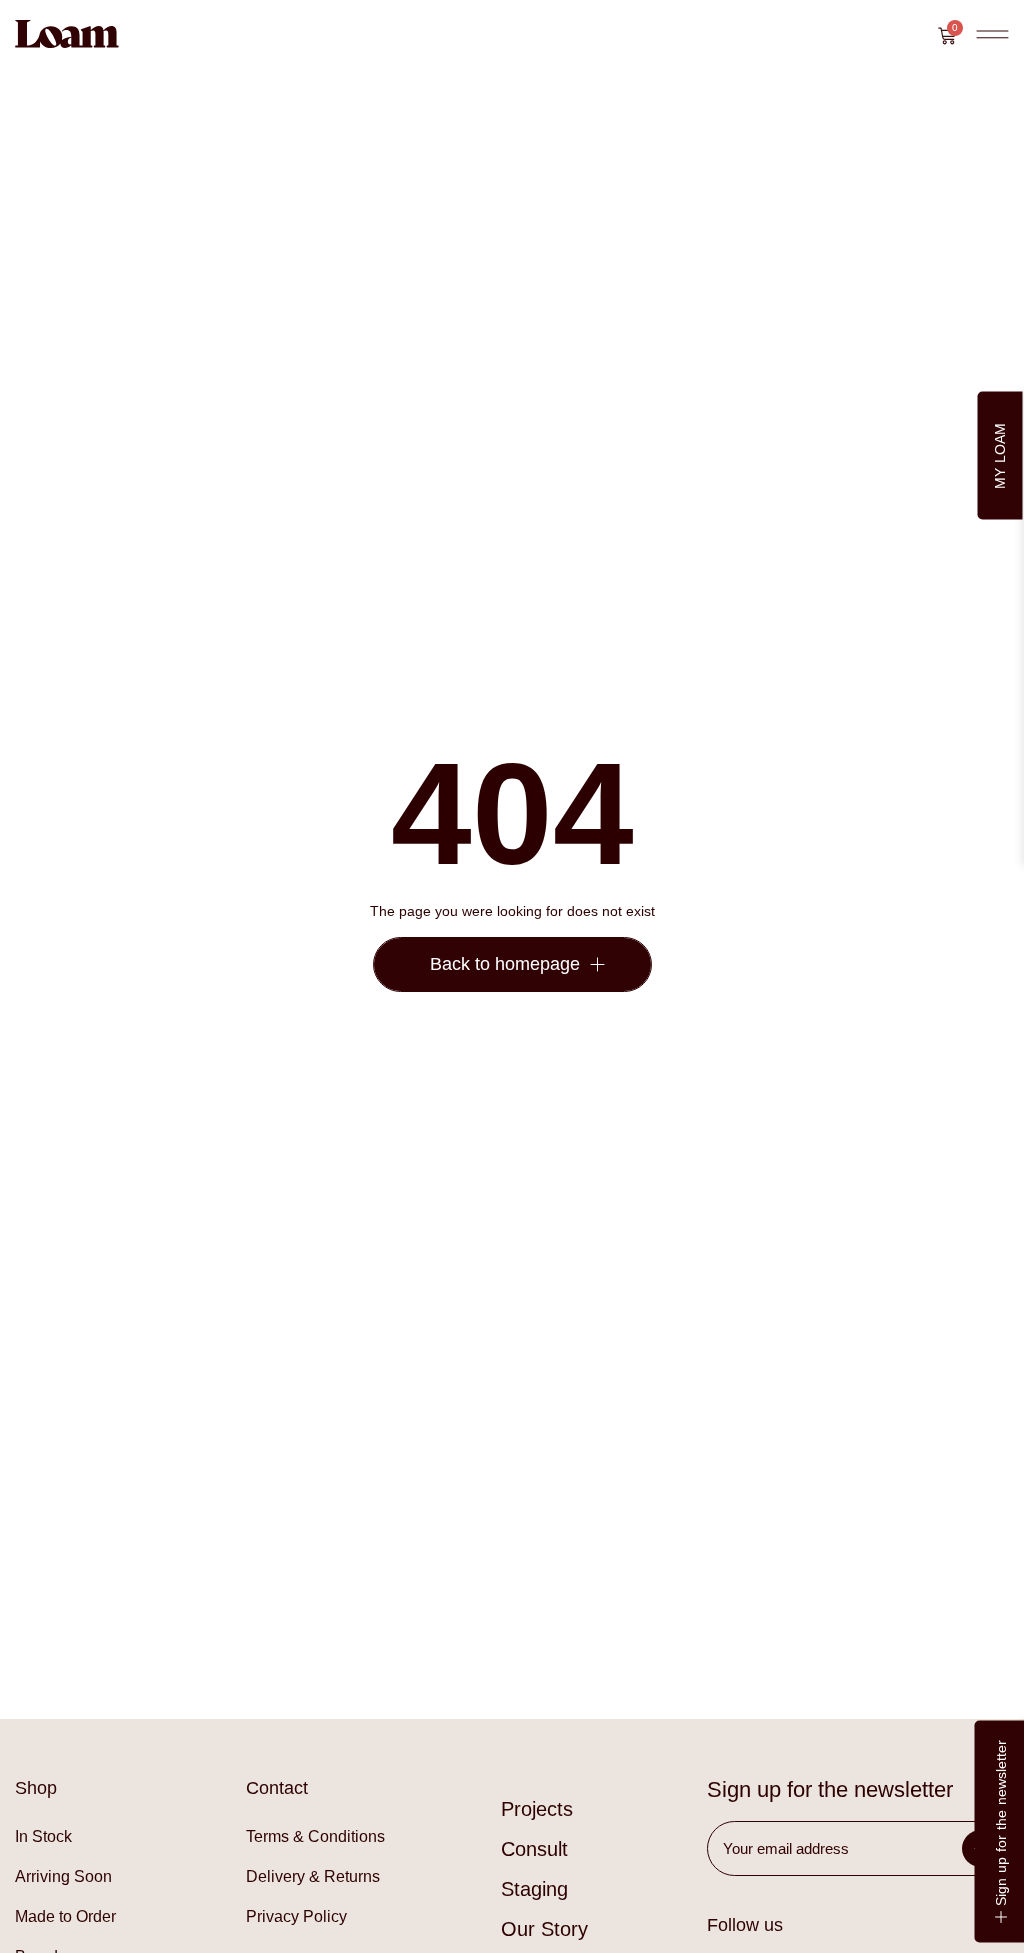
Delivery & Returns (313, 1876)
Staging (534, 1889)
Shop (36, 1788)
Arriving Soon (63, 1876)
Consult (534, 1849)
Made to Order (65, 1916)
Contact (277, 1788)
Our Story (544, 1929)
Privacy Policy (296, 1916)
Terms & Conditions (315, 1836)
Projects (537, 1809)
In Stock (43, 1836)
